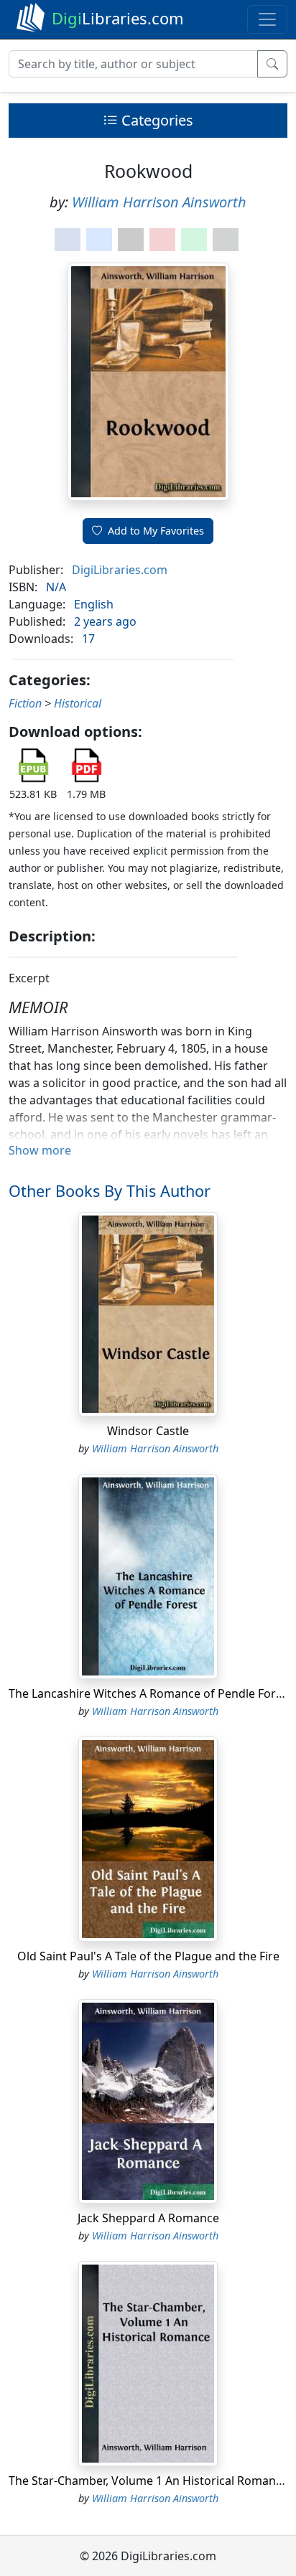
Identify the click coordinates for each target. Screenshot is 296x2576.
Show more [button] (40, 1150)
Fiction (25, 703)
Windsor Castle (148, 1431)
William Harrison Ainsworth (159, 202)
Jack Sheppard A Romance (148, 2218)
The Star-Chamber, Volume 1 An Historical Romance (148, 2481)
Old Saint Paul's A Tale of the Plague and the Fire (148, 1956)
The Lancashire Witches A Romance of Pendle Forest (151, 1693)
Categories (156, 120)
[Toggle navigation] (267, 19)
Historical (78, 703)
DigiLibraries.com (120, 570)
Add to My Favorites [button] (156, 531)
